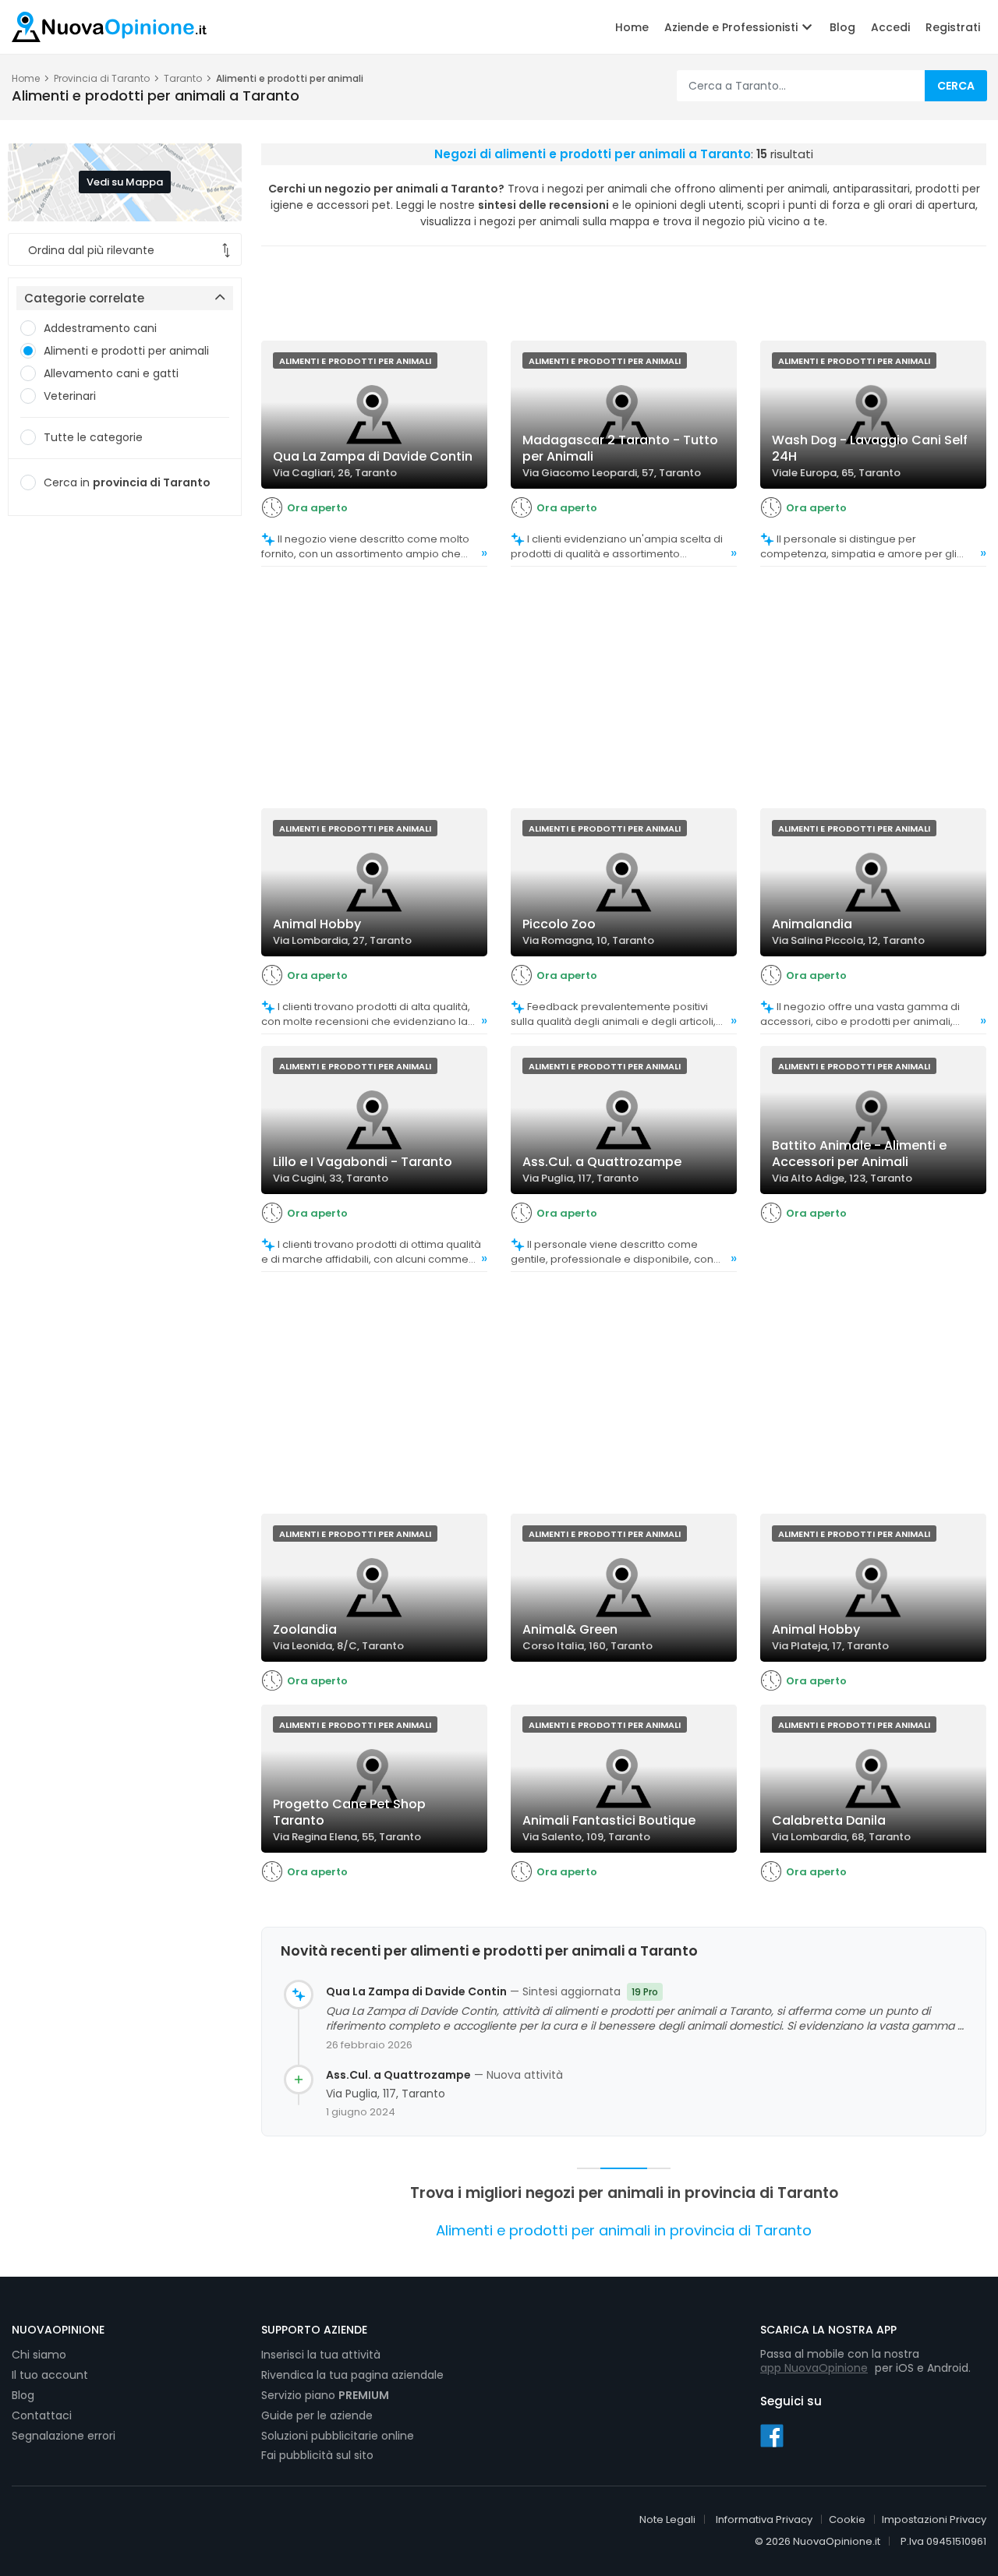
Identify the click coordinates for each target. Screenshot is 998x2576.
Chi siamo (39, 2355)
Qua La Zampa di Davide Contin (416, 1992)
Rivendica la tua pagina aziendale (352, 2375)
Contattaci (42, 2415)
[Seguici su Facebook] (772, 2435)
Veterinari (70, 396)
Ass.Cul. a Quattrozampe (398, 2075)
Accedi (890, 27)
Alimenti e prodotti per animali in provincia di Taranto (624, 2230)
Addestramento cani (100, 328)
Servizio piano (325, 2395)
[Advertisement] (125, 769)
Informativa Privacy (764, 2519)
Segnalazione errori (64, 2436)
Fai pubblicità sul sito (317, 2455)
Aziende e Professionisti (733, 27)
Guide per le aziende (317, 2415)
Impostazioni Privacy (934, 2519)
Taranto (183, 78)
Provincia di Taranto (102, 78)
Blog (842, 27)
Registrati (953, 27)
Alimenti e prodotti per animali (126, 351)
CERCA (956, 86)
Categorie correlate (84, 298)
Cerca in (127, 482)
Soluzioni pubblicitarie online (338, 2436)
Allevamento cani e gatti (111, 373)
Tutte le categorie (93, 437)
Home (632, 27)
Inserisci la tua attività (321, 2355)
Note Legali (667, 2519)
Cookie (847, 2519)
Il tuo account (50, 2375)
